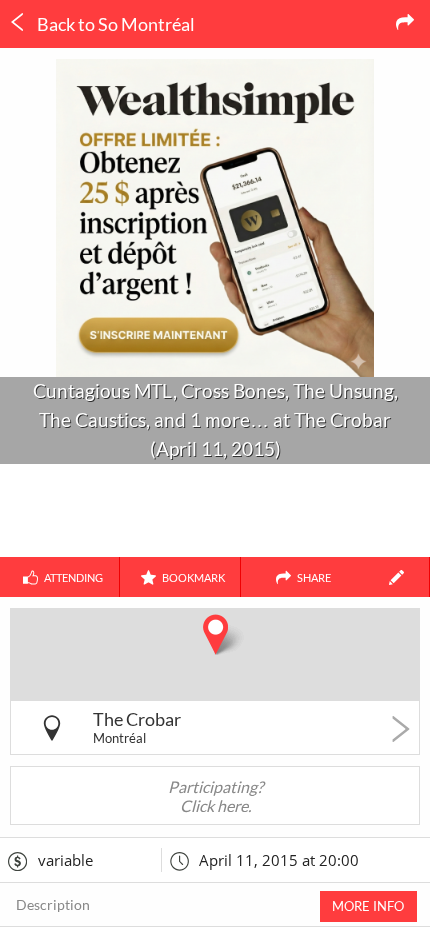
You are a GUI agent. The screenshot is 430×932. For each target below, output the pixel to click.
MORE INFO (368, 906)
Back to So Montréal (114, 24)
